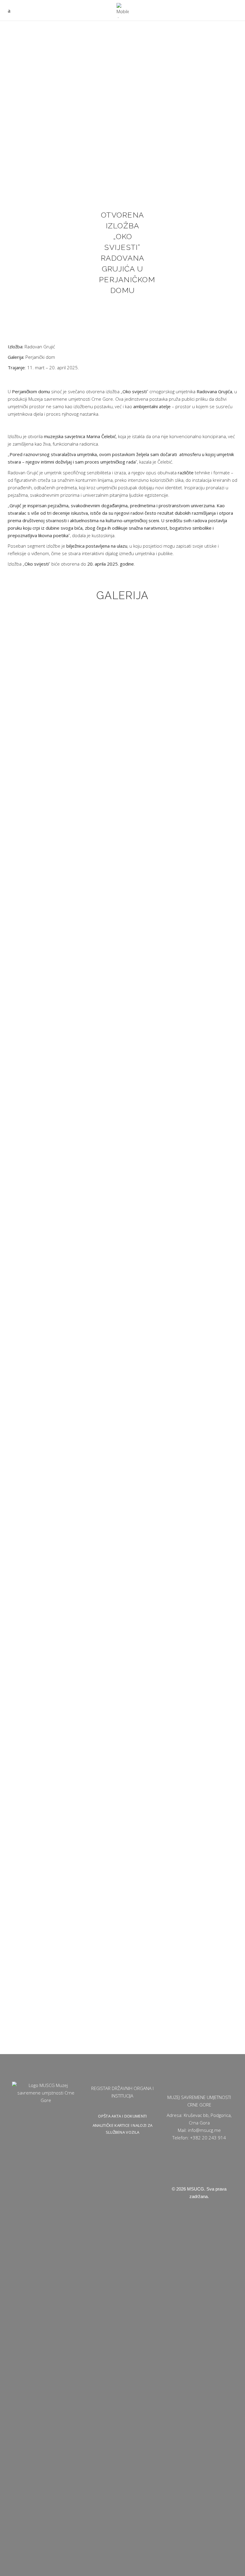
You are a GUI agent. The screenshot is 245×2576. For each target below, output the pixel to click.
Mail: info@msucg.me (199, 2130)
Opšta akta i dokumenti (122, 2116)
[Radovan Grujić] (42, 635)
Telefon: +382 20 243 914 (199, 2138)
